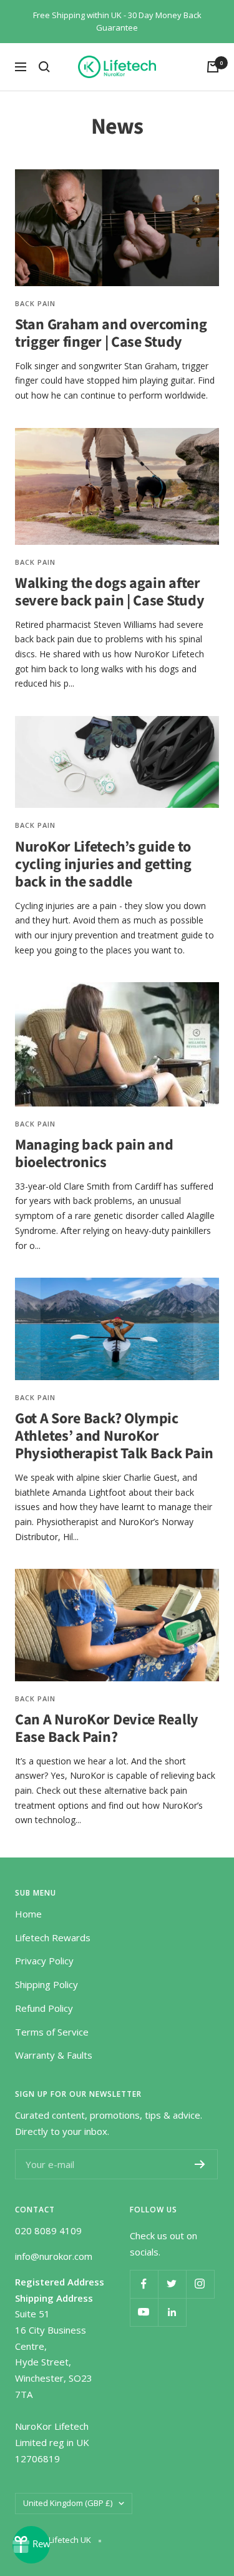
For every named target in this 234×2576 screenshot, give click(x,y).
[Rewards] (31, 2545)
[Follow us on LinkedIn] (172, 2312)
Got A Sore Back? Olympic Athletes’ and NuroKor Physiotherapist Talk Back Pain (114, 1436)
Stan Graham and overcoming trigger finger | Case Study (111, 333)
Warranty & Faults (54, 2055)
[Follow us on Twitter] (172, 2284)
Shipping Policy (46, 1984)
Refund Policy (44, 2008)
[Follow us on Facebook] (144, 2284)
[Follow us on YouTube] (144, 2312)
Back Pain (35, 303)
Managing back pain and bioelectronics (94, 1154)
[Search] (44, 67)
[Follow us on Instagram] (200, 2284)
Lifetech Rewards (53, 1937)
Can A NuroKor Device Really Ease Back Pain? (107, 1728)
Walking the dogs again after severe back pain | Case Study (110, 592)
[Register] (200, 2164)
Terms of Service (52, 2032)
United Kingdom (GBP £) (68, 2503)
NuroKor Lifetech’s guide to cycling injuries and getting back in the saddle (103, 864)
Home (28, 1914)
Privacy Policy (44, 1961)
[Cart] (213, 67)
